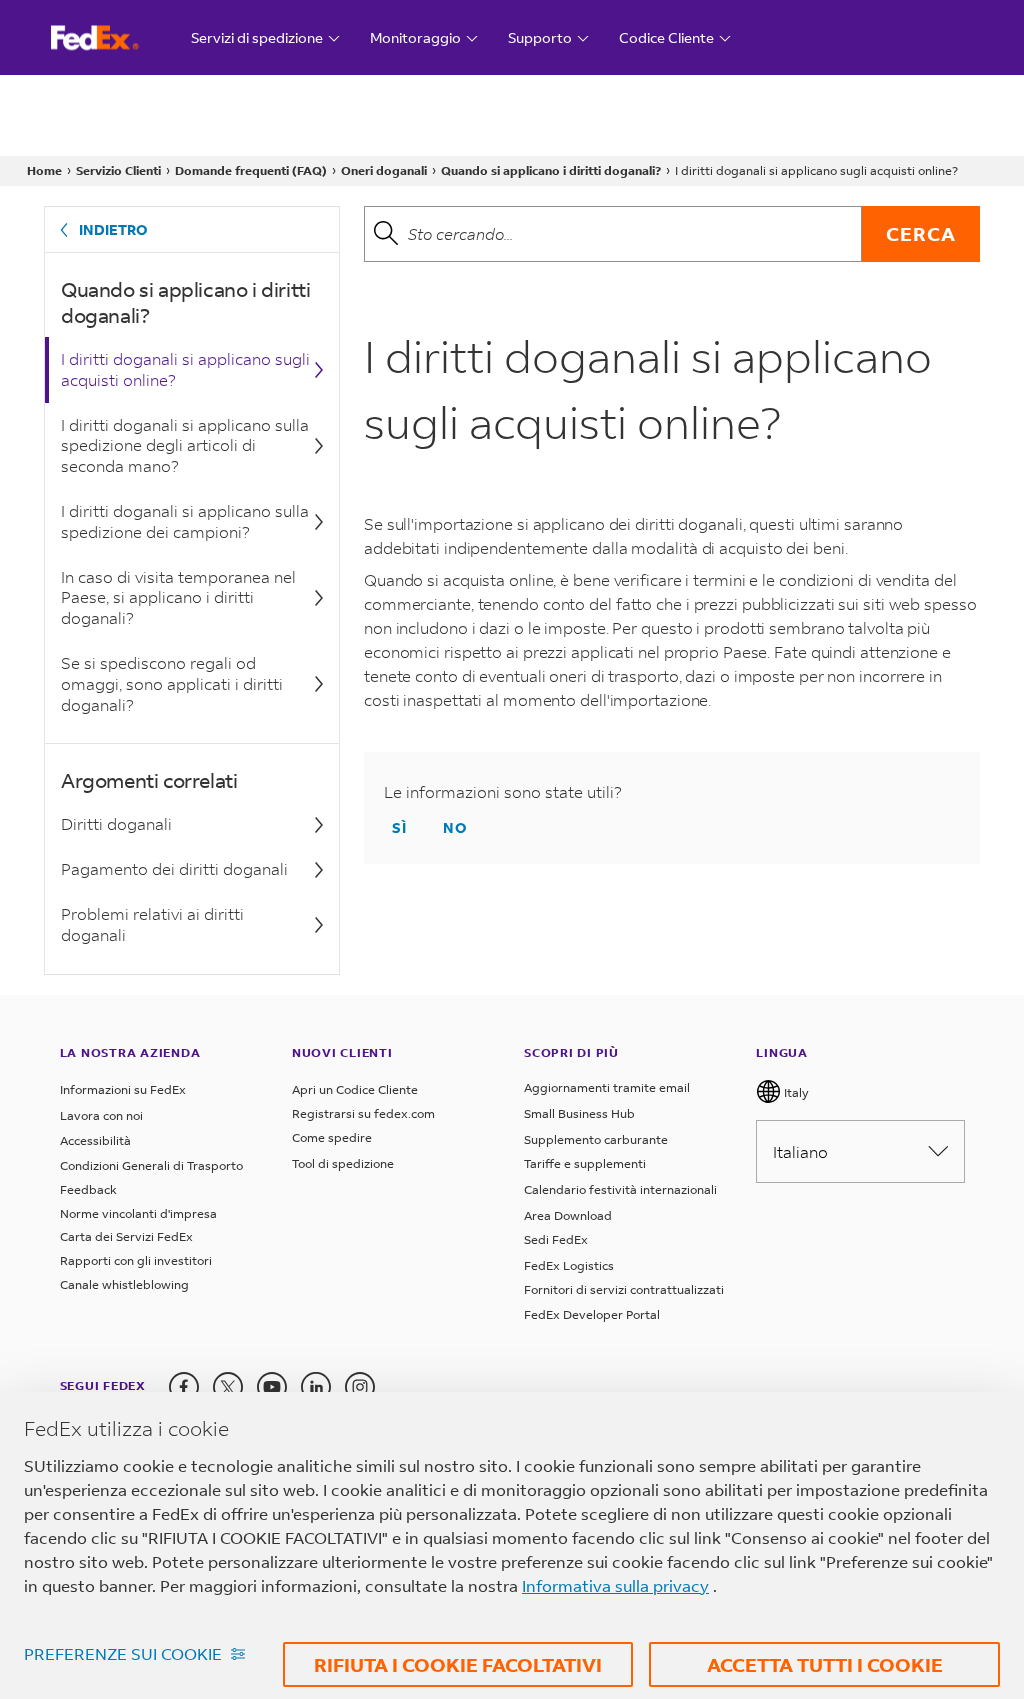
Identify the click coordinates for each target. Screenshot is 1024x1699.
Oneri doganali (384, 170)
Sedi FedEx (556, 1239)
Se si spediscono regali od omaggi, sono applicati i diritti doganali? (172, 683)
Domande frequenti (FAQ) (251, 170)
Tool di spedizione (343, 1163)
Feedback (88, 1189)
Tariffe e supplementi (585, 1163)
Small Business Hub (579, 1113)
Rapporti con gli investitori (136, 1260)
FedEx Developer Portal (592, 1314)
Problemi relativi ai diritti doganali (152, 924)
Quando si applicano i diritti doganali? (551, 170)
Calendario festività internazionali (620, 1189)
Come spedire (332, 1137)
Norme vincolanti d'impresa (138, 1213)
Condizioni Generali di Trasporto (151, 1165)
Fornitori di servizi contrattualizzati (624, 1289)
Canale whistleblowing (124, 1284)
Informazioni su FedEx (123, 1089)
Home (44, 170)
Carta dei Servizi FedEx (126, 1236)
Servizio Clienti (118, 170)
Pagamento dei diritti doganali (174, 868)
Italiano (800, 1151)
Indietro (113, 229)
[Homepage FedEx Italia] (113, 37)
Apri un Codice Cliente (355, 1089)
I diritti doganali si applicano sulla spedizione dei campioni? (185, 521)
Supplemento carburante (596, 1139)
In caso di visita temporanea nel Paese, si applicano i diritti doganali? (178, 597)
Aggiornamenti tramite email (607, 1087)
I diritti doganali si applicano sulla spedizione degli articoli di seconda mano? (185, 445)
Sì (399, 827)
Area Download (568, 1215)
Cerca (921, 233)
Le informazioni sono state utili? (503, 791)
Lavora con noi (101, 1115)
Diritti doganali (116, 823)
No (455, 827)
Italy (795, 1092)
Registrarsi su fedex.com (363, 1113)
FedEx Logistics (569, 1265)
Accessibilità (95, 1140)
